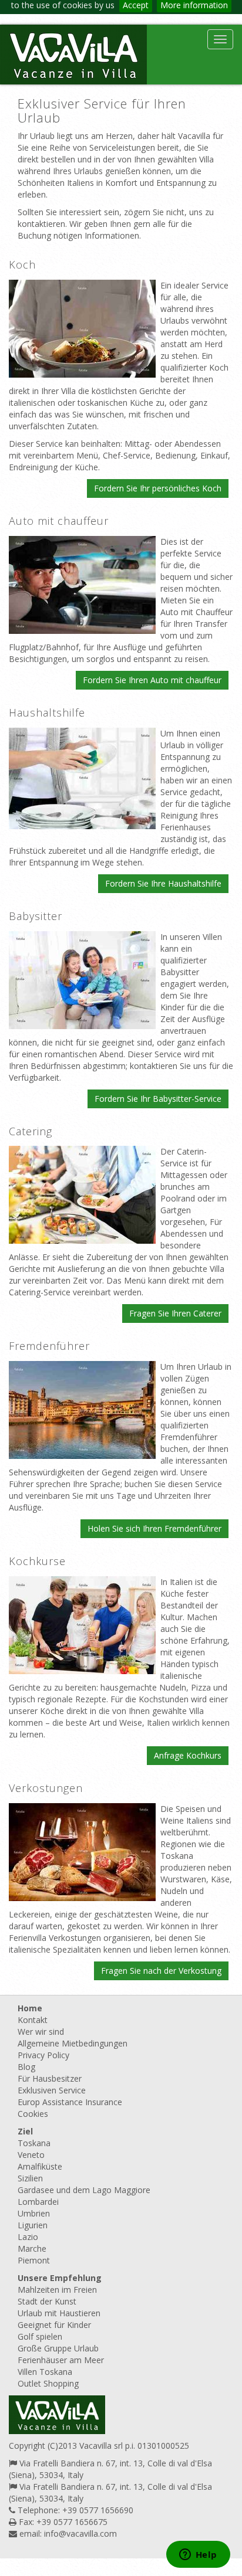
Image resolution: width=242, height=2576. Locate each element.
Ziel (25, 2131)
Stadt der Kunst (47, 2301)
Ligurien (33, 2225)
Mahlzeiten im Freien (57, 2290)
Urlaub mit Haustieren (59, 2313)
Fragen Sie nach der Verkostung (161, 1971)
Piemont (34, 2260)
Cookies (33, 2114)
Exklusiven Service (52, 2090)
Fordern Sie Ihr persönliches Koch (158, 488)
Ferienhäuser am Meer (61, 2360)
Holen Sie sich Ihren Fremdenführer (154, 1528)
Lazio (28, 2237)
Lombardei (38, 2202)
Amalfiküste (40, 2166)
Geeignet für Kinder (54, 2325)
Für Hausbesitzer (50, 2078)
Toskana (34, 2143)
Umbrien (34, 2213)
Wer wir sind (41, 2032)
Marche (32, 2249)
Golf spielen (40, 2336)
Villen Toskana (45, 2372)
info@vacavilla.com (80, 2533)
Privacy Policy (43, 2055)
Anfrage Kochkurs (188, 1755)
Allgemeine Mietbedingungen (73, 2043)
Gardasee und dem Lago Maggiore (84, 2190)
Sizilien (30, 2178)
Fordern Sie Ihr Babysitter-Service (158, 1099)
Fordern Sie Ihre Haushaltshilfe (163, 883)
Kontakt (33, 2020)
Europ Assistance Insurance (70, 2102)
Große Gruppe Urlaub (58, 2348)
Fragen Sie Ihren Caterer (175, 1313)
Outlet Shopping (48, 2383)
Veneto (31, 2155)
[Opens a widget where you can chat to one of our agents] (198, 2555)
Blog (26, 2067)
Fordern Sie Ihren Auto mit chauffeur (152, 680)
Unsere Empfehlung (60, 2278)
